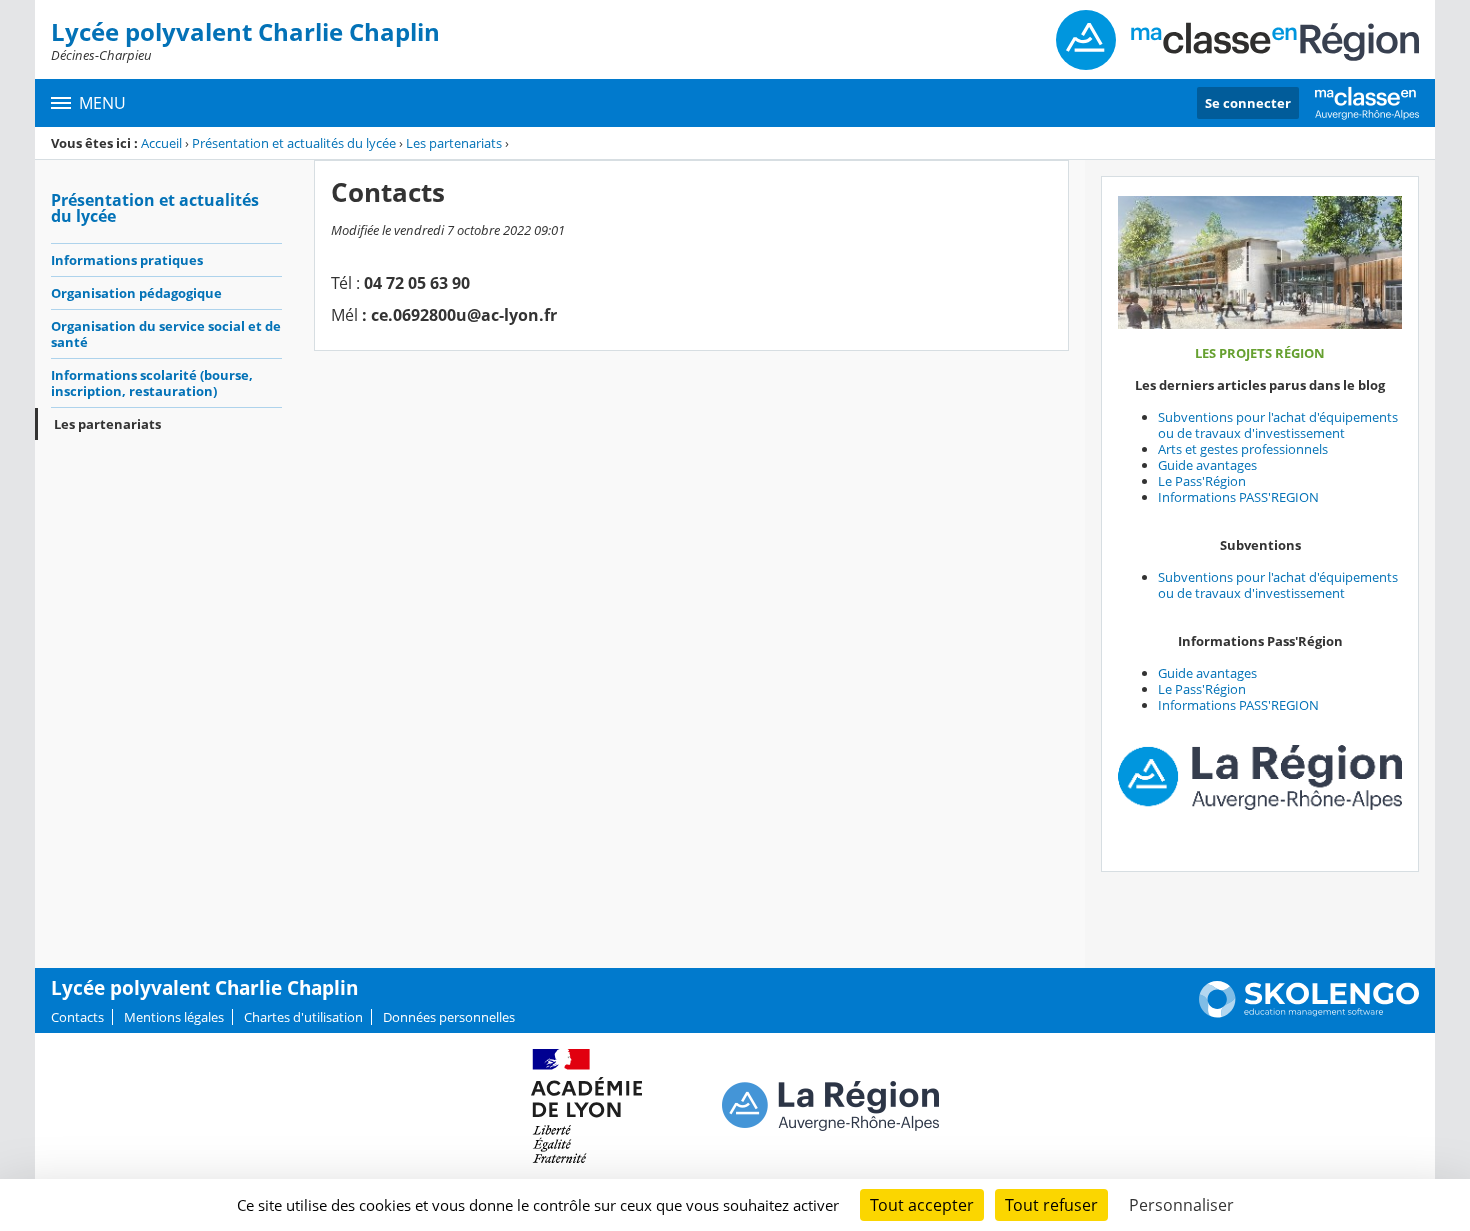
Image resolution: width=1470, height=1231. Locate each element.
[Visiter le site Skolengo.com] (1309, 1013)
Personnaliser (1181, 1205)
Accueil (161, 143)
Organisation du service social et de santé (166, 334)
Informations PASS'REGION (1238, 497)
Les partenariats (454, 143)
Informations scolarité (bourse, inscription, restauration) (152, 383)
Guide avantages (1207, 465)
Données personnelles (449, 1017)
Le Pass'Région (1202, 481)
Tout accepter (922, 1205)
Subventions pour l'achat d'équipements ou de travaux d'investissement (1278, 425)
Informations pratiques (127, 260)
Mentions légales (174, 1017)
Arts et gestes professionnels (1243, 449)
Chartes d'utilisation (303, 1017)
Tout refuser (1051, 1205)
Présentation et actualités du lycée (294, 143)
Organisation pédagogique (136, 293)
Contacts (77, 1017)
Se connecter (1248, 103)
